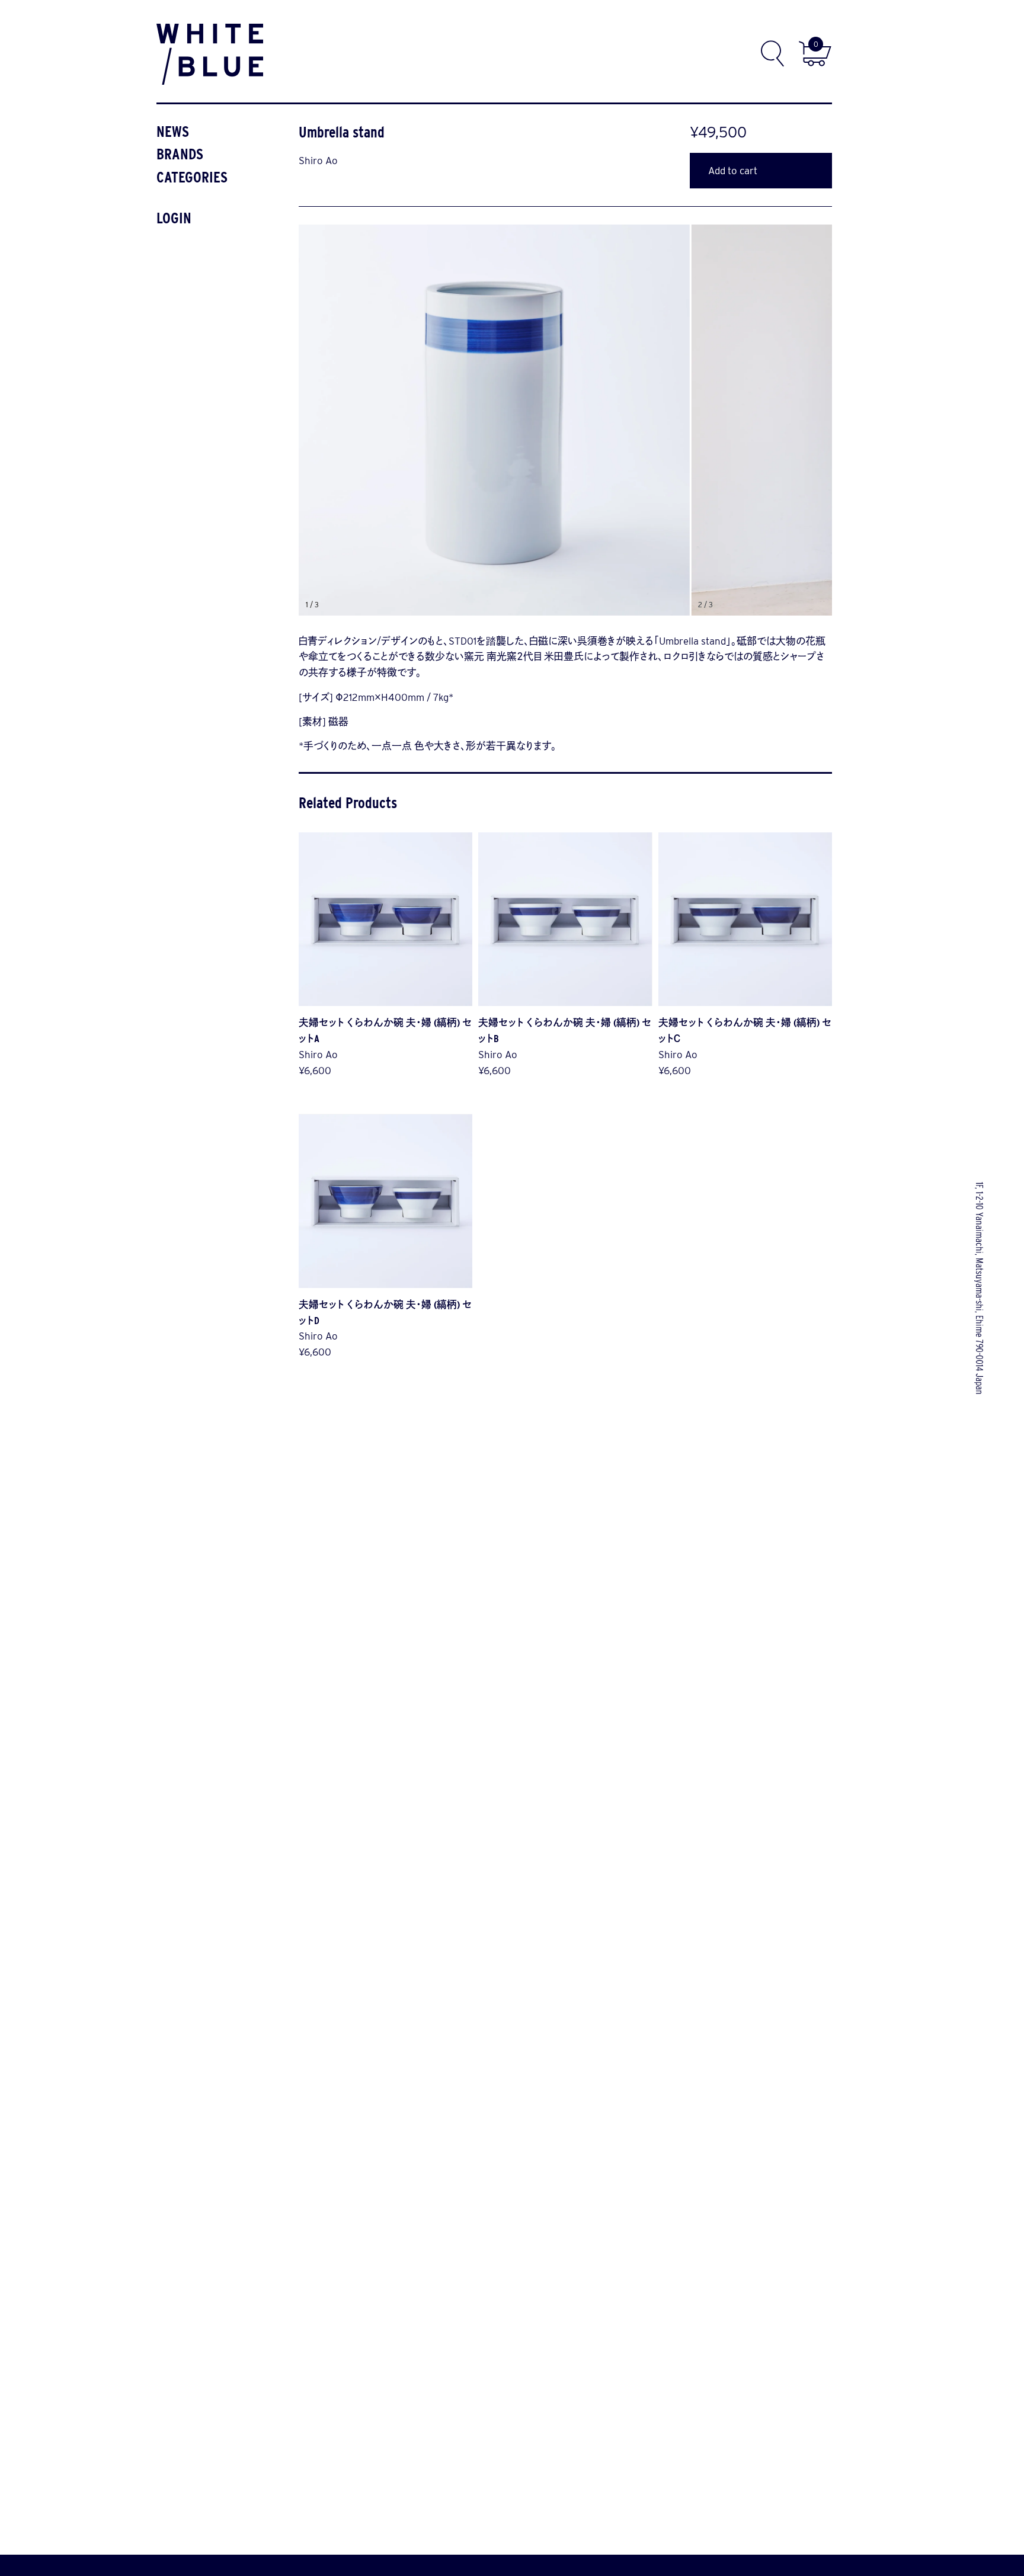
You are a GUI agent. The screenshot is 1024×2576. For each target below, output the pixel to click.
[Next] (699, 420)
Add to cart (733, 171)
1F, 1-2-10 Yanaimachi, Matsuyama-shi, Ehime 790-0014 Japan (980, 1288)
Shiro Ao (318, 161)
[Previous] (439, 420)
